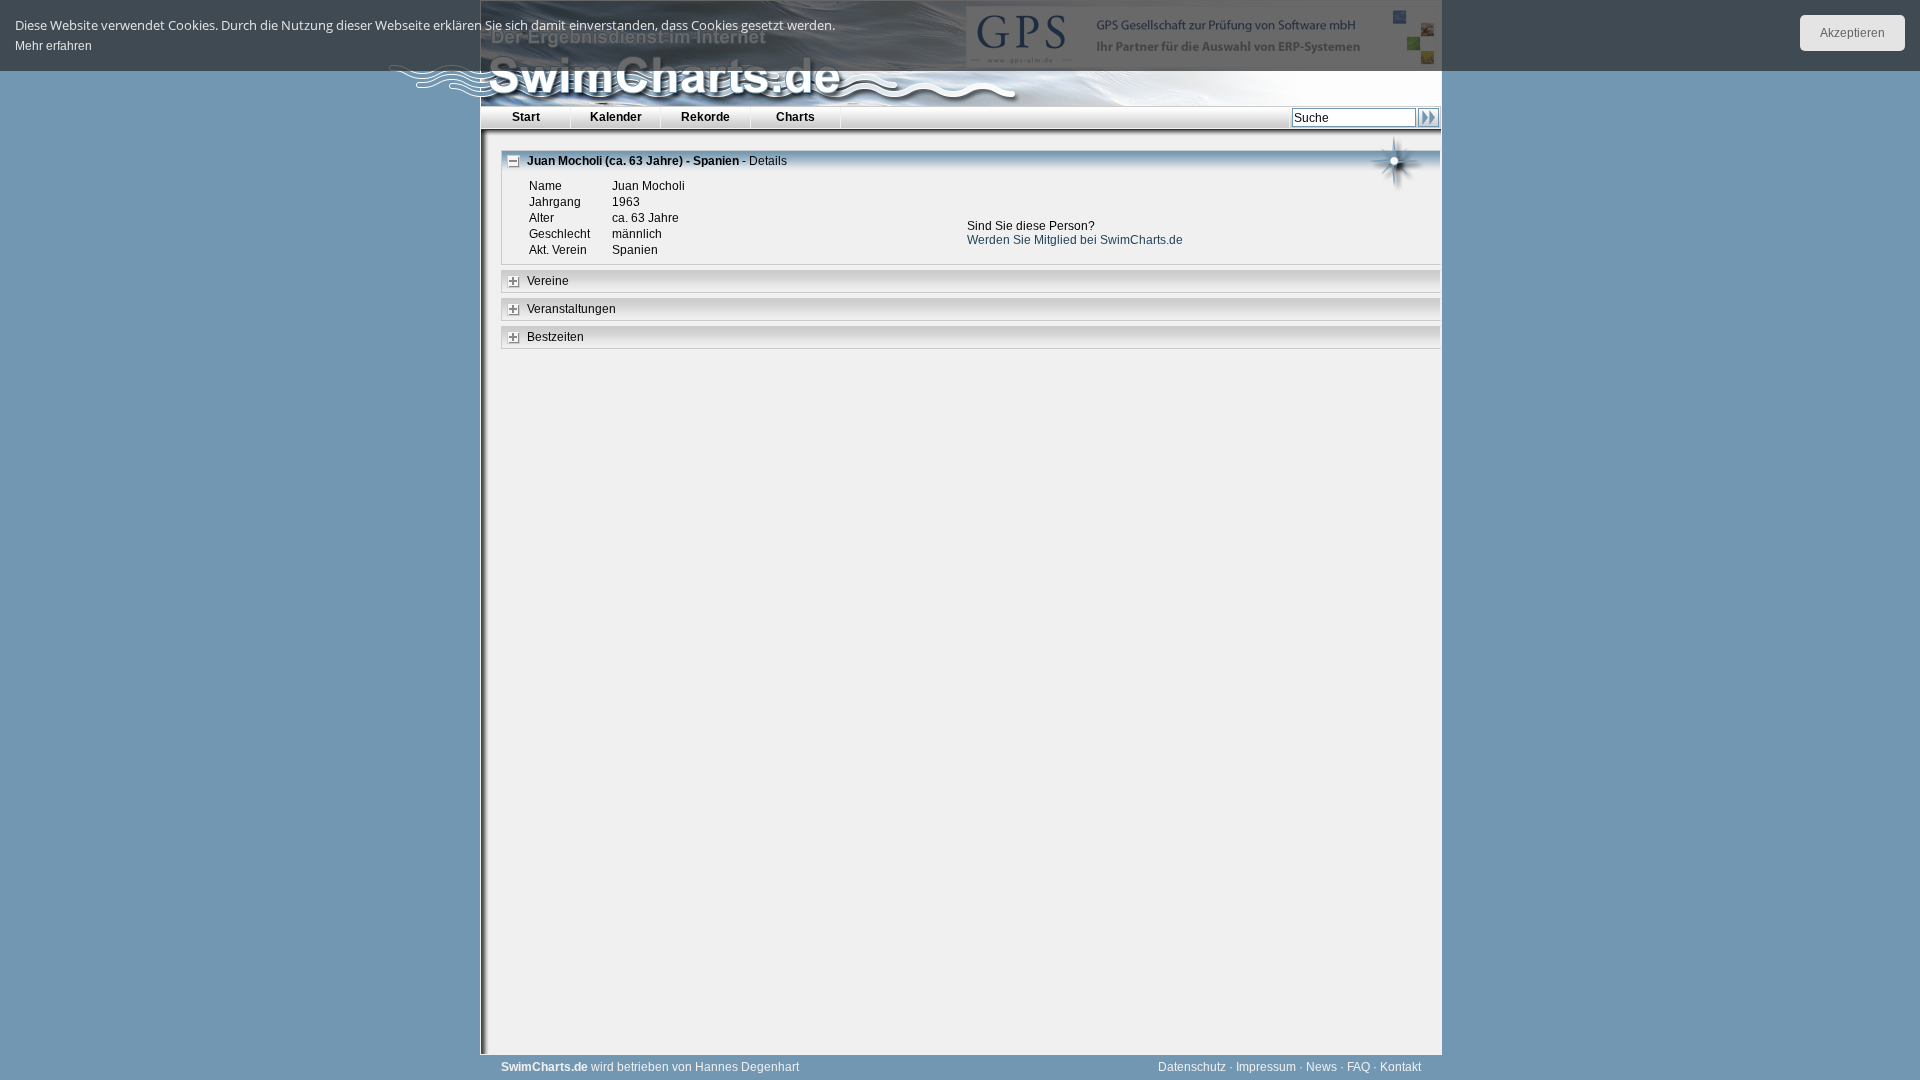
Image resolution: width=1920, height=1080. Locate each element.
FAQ (1358, 1067)
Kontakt (1400, 1067)
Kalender (616, 117)
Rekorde (705, 117)
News (1321, 1067)
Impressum (1266, 1067)
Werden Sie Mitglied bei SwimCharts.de (1075, 240)
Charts (795, 117)
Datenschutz (1192, 1067)
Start (526, 117)
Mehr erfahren (53, 46)
